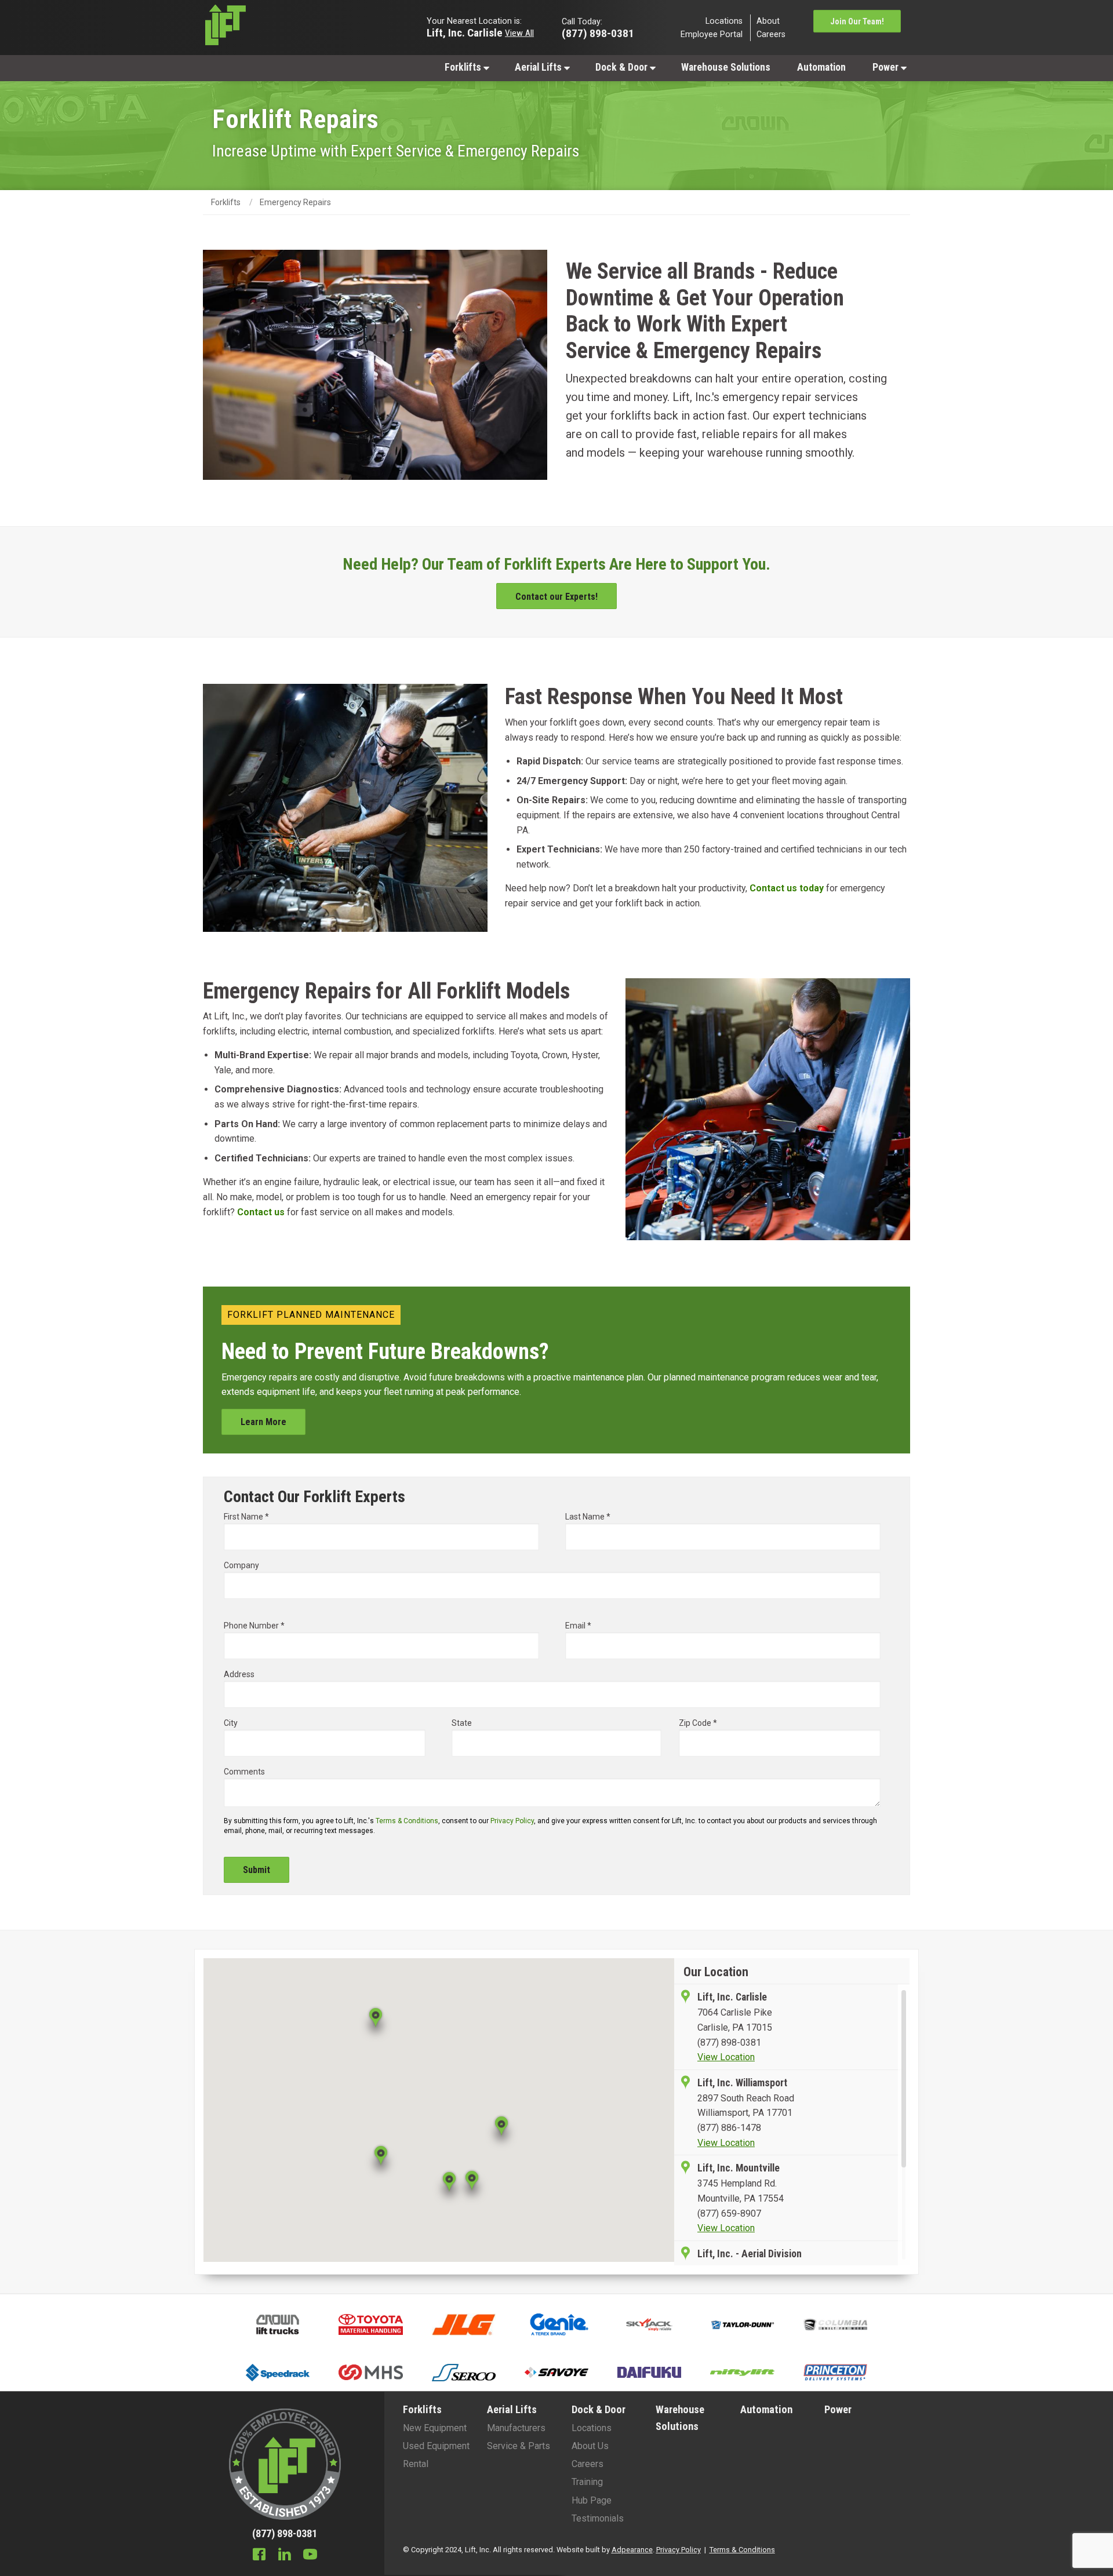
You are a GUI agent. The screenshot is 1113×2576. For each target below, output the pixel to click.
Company (241, 1565)
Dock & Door (623, 67)
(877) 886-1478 (729, 2128)
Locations (724, 21)
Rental (416, 2464)
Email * (578, 1626)
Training (587, 2482)
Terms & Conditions (407, 1821)
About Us (590, 2446)
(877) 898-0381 (729, 2043)
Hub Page (592, 2500)
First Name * (246, 1517)
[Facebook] (259, 2556)
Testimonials (598, 2518)
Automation (821, 67)
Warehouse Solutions (726, 67)
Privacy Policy (512, 1821)
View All (519, 32)
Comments (244, 1772)
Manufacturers (516, 2428)
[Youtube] (310, 2556)
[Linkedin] (285, 2556)
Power (887, 67)
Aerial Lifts (539, 67)
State (462, 1723)
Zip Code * (698, 1723)
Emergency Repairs (295, 202)
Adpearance (632, 2550)
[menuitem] (466, 67)
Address (239, 1674)
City (231, 1723)
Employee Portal (712, 34)
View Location (726, 2057)
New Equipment (435, 2428)
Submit (257, 1870)
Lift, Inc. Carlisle (465, 32)
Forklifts (464, 67)
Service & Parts (519, 2446)
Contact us (261, 1212)
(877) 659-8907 (729, 2214)
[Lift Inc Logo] (285, 28)
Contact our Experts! (556, 597)
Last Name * (588, 1517)
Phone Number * (254, 1626)
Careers (771, 34)
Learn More (263, 1422)
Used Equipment (436, 2446)
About (768, 21)
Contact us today (787, 888)
